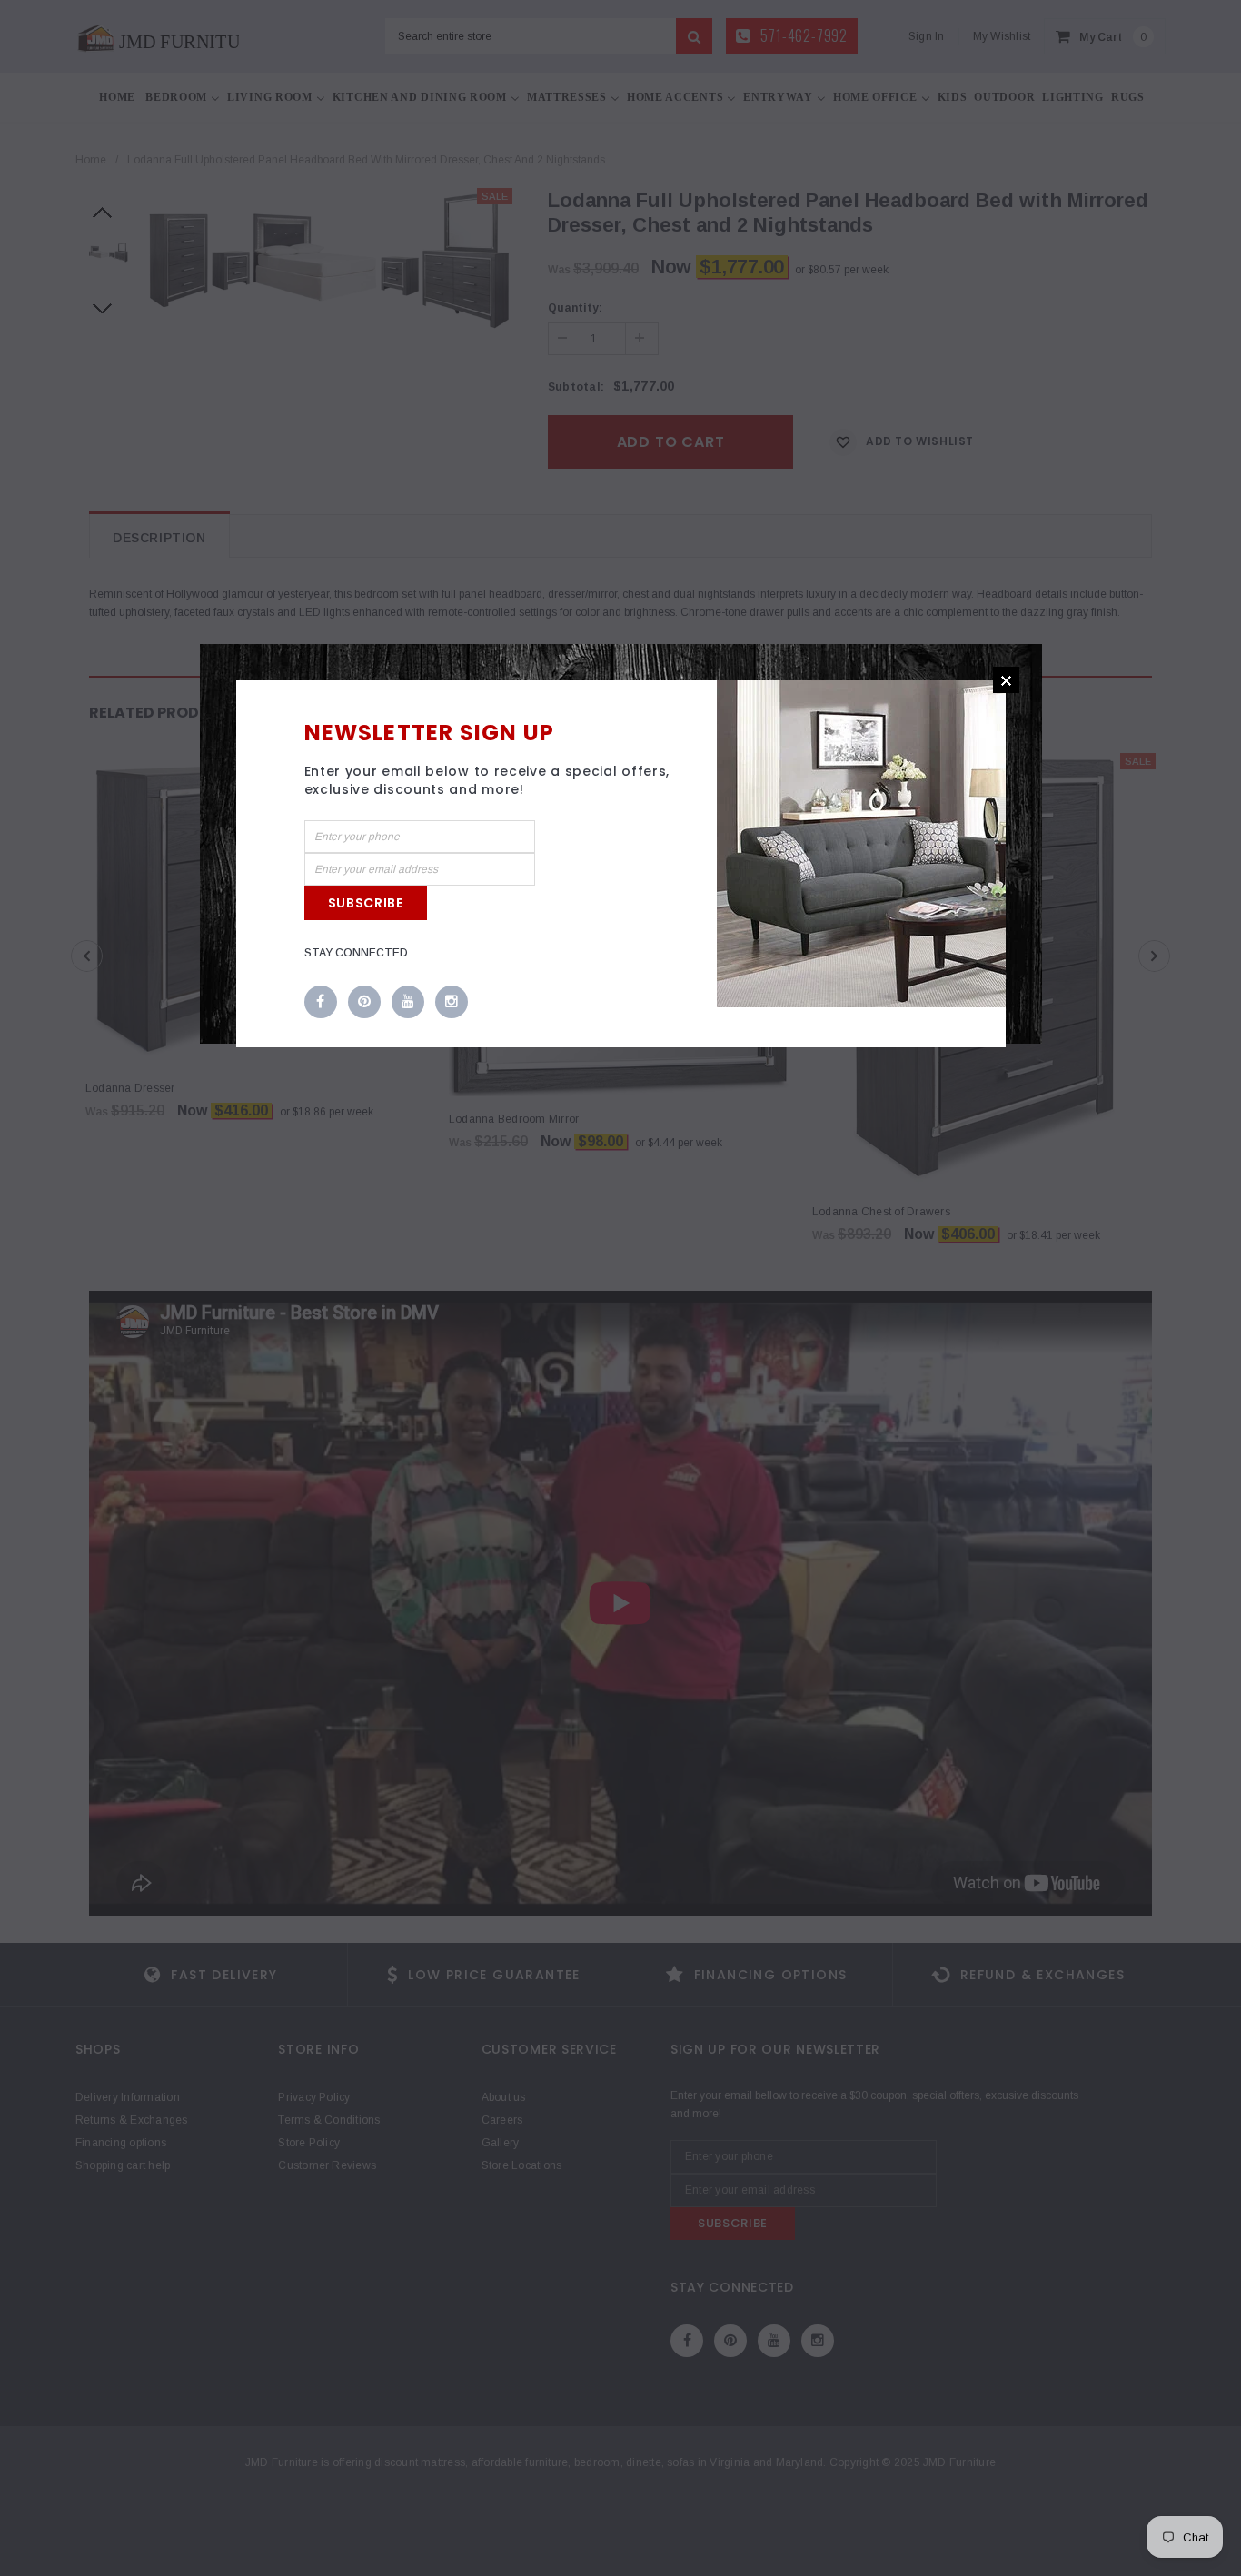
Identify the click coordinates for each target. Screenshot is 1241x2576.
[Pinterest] (364, 1003)
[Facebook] (321, 1003)
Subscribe (366, 903)
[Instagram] (452, 1003)
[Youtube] (408, 1003)
